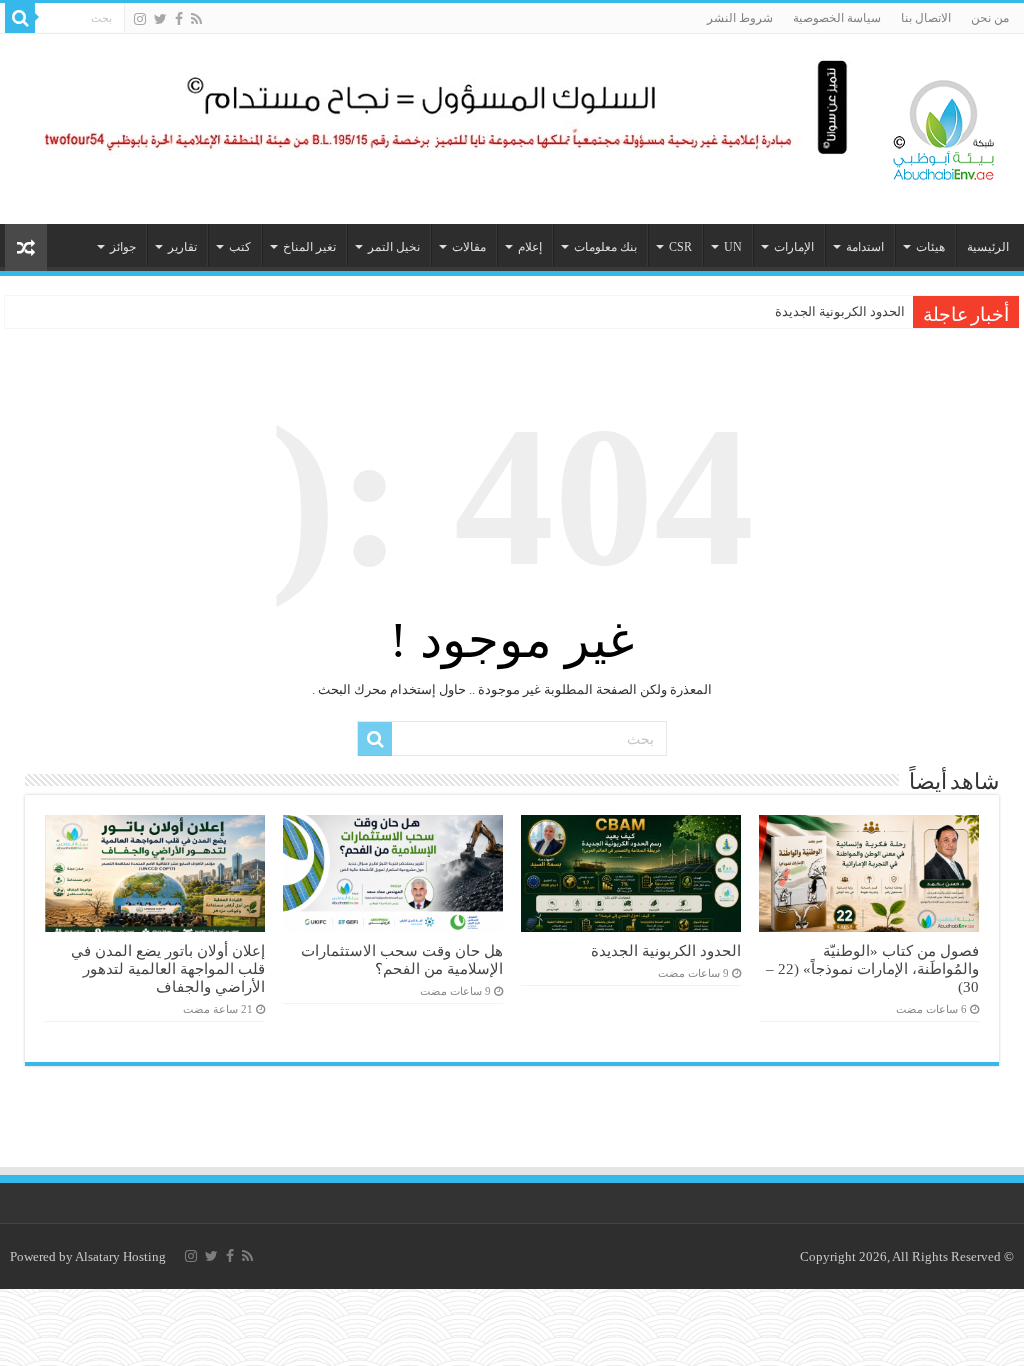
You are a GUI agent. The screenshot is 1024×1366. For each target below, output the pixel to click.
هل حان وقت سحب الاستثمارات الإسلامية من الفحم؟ (402, 959)
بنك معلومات (605, 247)
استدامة (865, 247)
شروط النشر (740, 18)
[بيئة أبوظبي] (944, 125)
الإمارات (794, 247)
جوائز (123, 247)
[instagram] (140, 19)
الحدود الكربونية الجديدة (840, 311)
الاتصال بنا (926, 18)
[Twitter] (160, 19)
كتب (240, 247)
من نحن (990, 18)
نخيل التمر (394, 247)
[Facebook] (179, 19)
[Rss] (196, 19)
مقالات (469, 247)
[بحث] (20, 18)
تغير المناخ (309, 247)
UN (733, 247)
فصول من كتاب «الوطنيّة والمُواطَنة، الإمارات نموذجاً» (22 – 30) (872, 968)
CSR (680, 247)
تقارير (182, 247)
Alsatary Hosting (120, 1256)
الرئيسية (988, 247)
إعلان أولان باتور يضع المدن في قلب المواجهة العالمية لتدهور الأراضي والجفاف (168, 968)
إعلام (530, 247)
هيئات (930, 247)
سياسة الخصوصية (837, 18)
